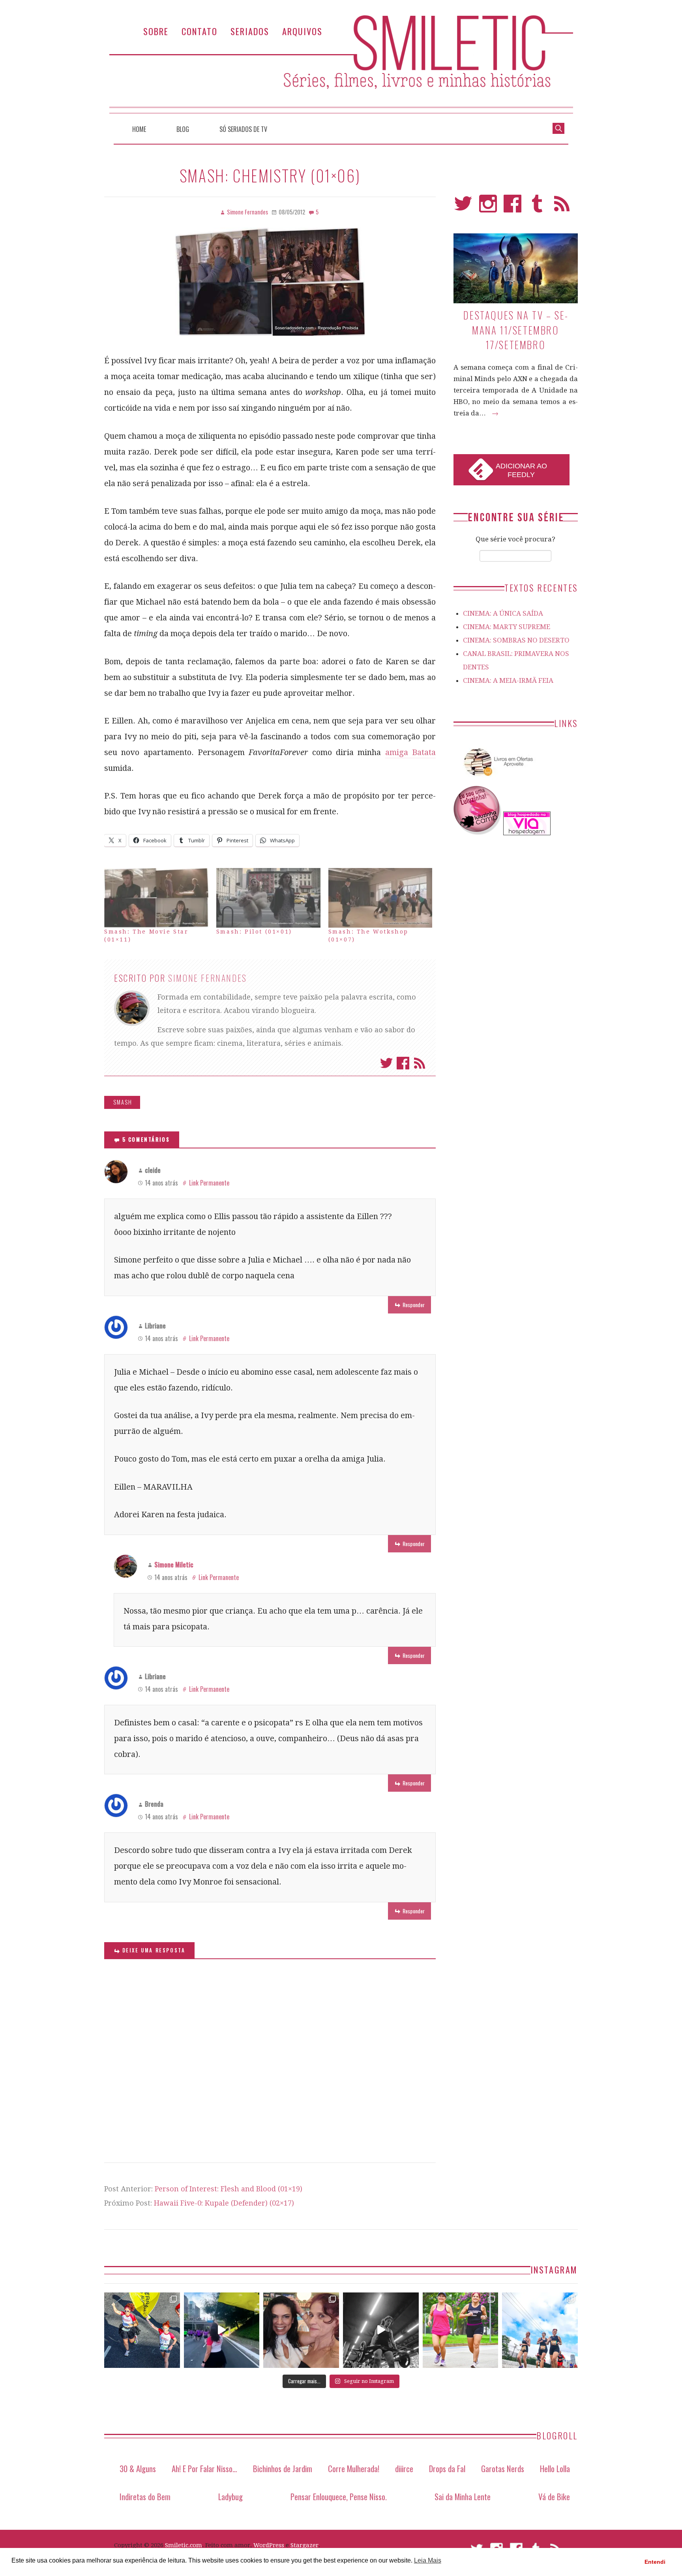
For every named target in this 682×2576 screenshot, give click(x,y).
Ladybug (230, 2496)
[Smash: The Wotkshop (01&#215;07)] (380, 898)
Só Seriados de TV (243, 129)
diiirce (404, 2468)
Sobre (156, 31)
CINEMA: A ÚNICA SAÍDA (503, 613)
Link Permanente (209, 1183)
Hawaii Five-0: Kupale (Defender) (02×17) (224, 2203)
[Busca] (558, 128)
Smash (123, 1102)
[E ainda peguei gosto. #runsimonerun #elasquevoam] (381, 2330)
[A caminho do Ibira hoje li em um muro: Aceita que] (461, 2330)
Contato (200, 31)
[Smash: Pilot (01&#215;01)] (268, 898)
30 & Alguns (138, 2468)
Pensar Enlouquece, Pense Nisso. (339, 2496)
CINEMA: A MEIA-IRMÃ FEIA (508, 680)
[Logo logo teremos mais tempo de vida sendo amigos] (301, 2330)
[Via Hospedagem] (527, 833)
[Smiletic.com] (341, 64)
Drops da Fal (447, 2468)
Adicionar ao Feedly (521, 470)
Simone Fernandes (208, 978)
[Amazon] (497, 779)
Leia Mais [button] (428, 2560)
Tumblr (537, 207)
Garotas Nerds (503, 2468)
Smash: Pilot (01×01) (254, 932)
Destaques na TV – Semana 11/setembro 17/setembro (515, 330)
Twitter (386, 1063)
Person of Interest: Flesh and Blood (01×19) (229, 2189)
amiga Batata (410, 752)
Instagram (488, 207)
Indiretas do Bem (145, 2496)
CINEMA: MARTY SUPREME (507, 627)
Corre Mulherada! (354, 2468)
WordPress (269, 2545)
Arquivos (302, 31)
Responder (414, 1305)
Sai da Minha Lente (463, 2496)
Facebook (403, 1063)
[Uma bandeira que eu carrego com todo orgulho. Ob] (222, 2330)
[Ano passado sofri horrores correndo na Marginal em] (540, 2330)
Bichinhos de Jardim (283, 2468)
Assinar (420, 1063)
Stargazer (304, 2545)
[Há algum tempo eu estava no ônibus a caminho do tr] (142, 2330)
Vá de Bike (554, 2496)
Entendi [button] (655, 2562)
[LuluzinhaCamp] (478, 833)
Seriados (250, 31)
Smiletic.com (184, 2545)
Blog (183, 129)
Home (139, 129)
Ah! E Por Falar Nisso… (204, 2468)
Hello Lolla (555, 2468)
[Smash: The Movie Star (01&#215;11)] (156, 898)
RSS (562, 207)
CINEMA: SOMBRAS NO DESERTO (516, 640)
